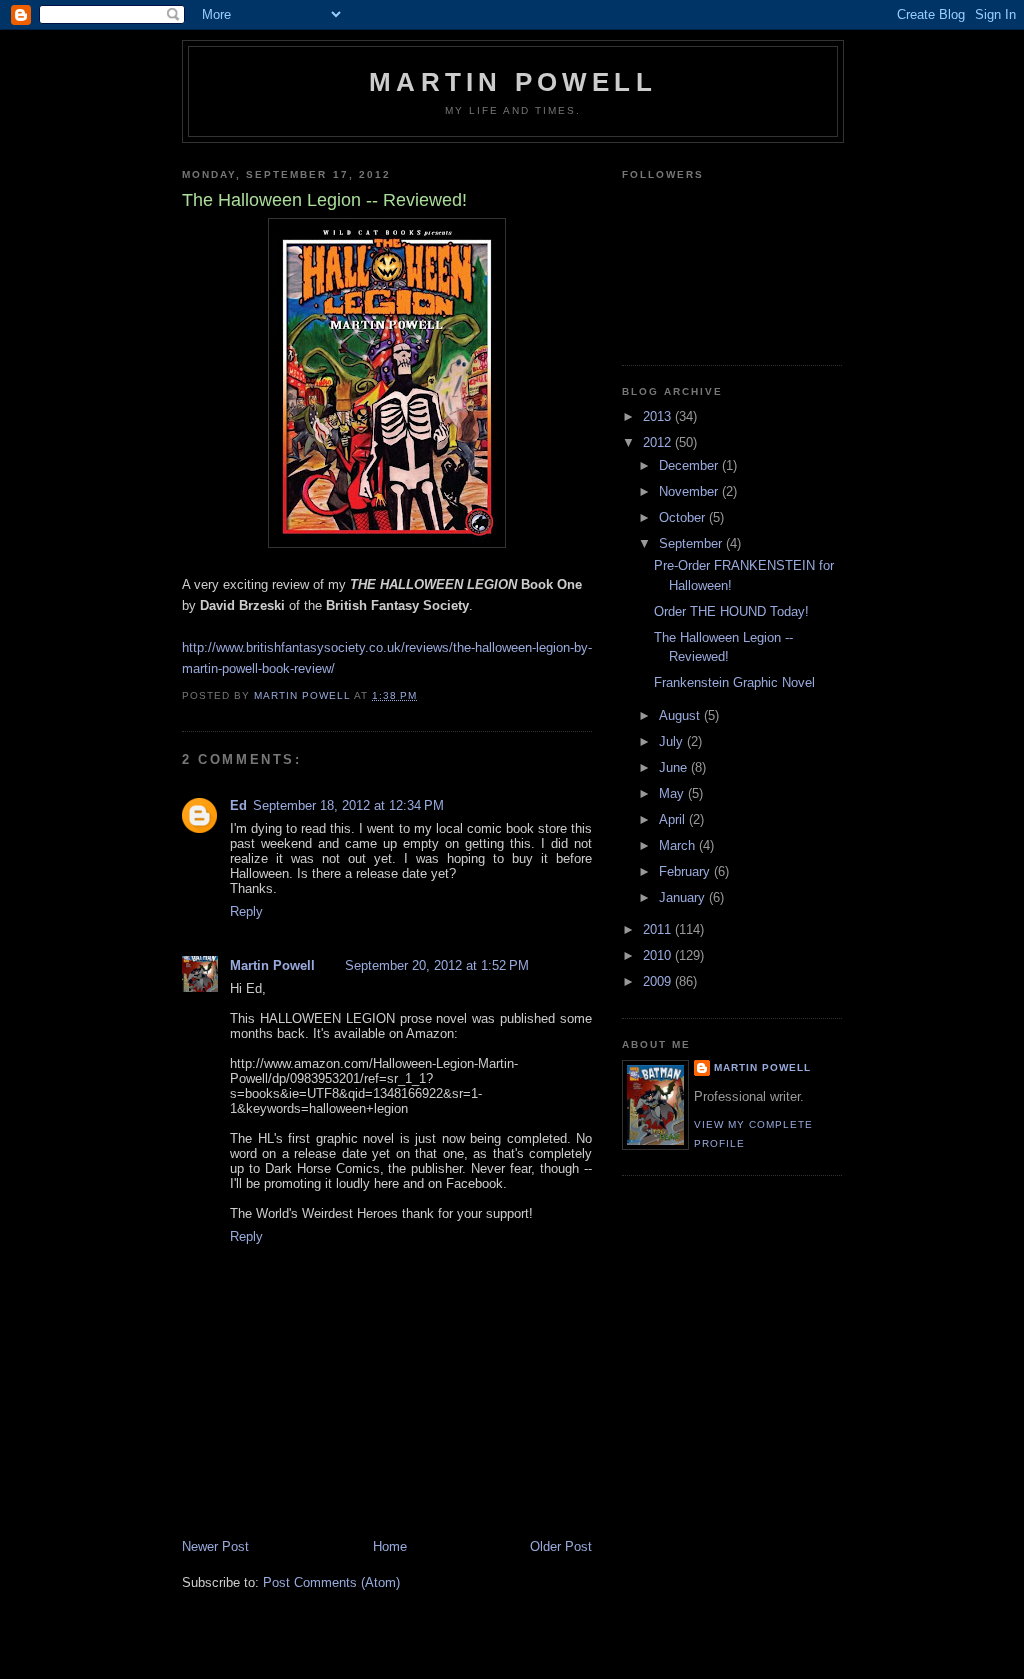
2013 (659, 416)
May (673, 793)
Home (390, 1546)
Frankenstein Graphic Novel (734, 682)
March (679, 845)
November (690, 491)
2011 (659, 929)
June (675, 767)
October (684, 517)
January (684, 897)
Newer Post (215, 1546)
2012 (659, 442)
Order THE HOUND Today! (731, 611)
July (673, 741)
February (686, 871)
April (674, 819)
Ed (238, 805)
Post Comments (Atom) (331, 1582)
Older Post (561, 1546)
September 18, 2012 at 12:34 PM (348, 805)
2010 (659, 955)
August (681, 715)
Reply (246, 911)
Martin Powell (513, 82)
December (690, 465)
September (692, 543)
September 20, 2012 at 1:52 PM (437, 965)
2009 (659, 981)
